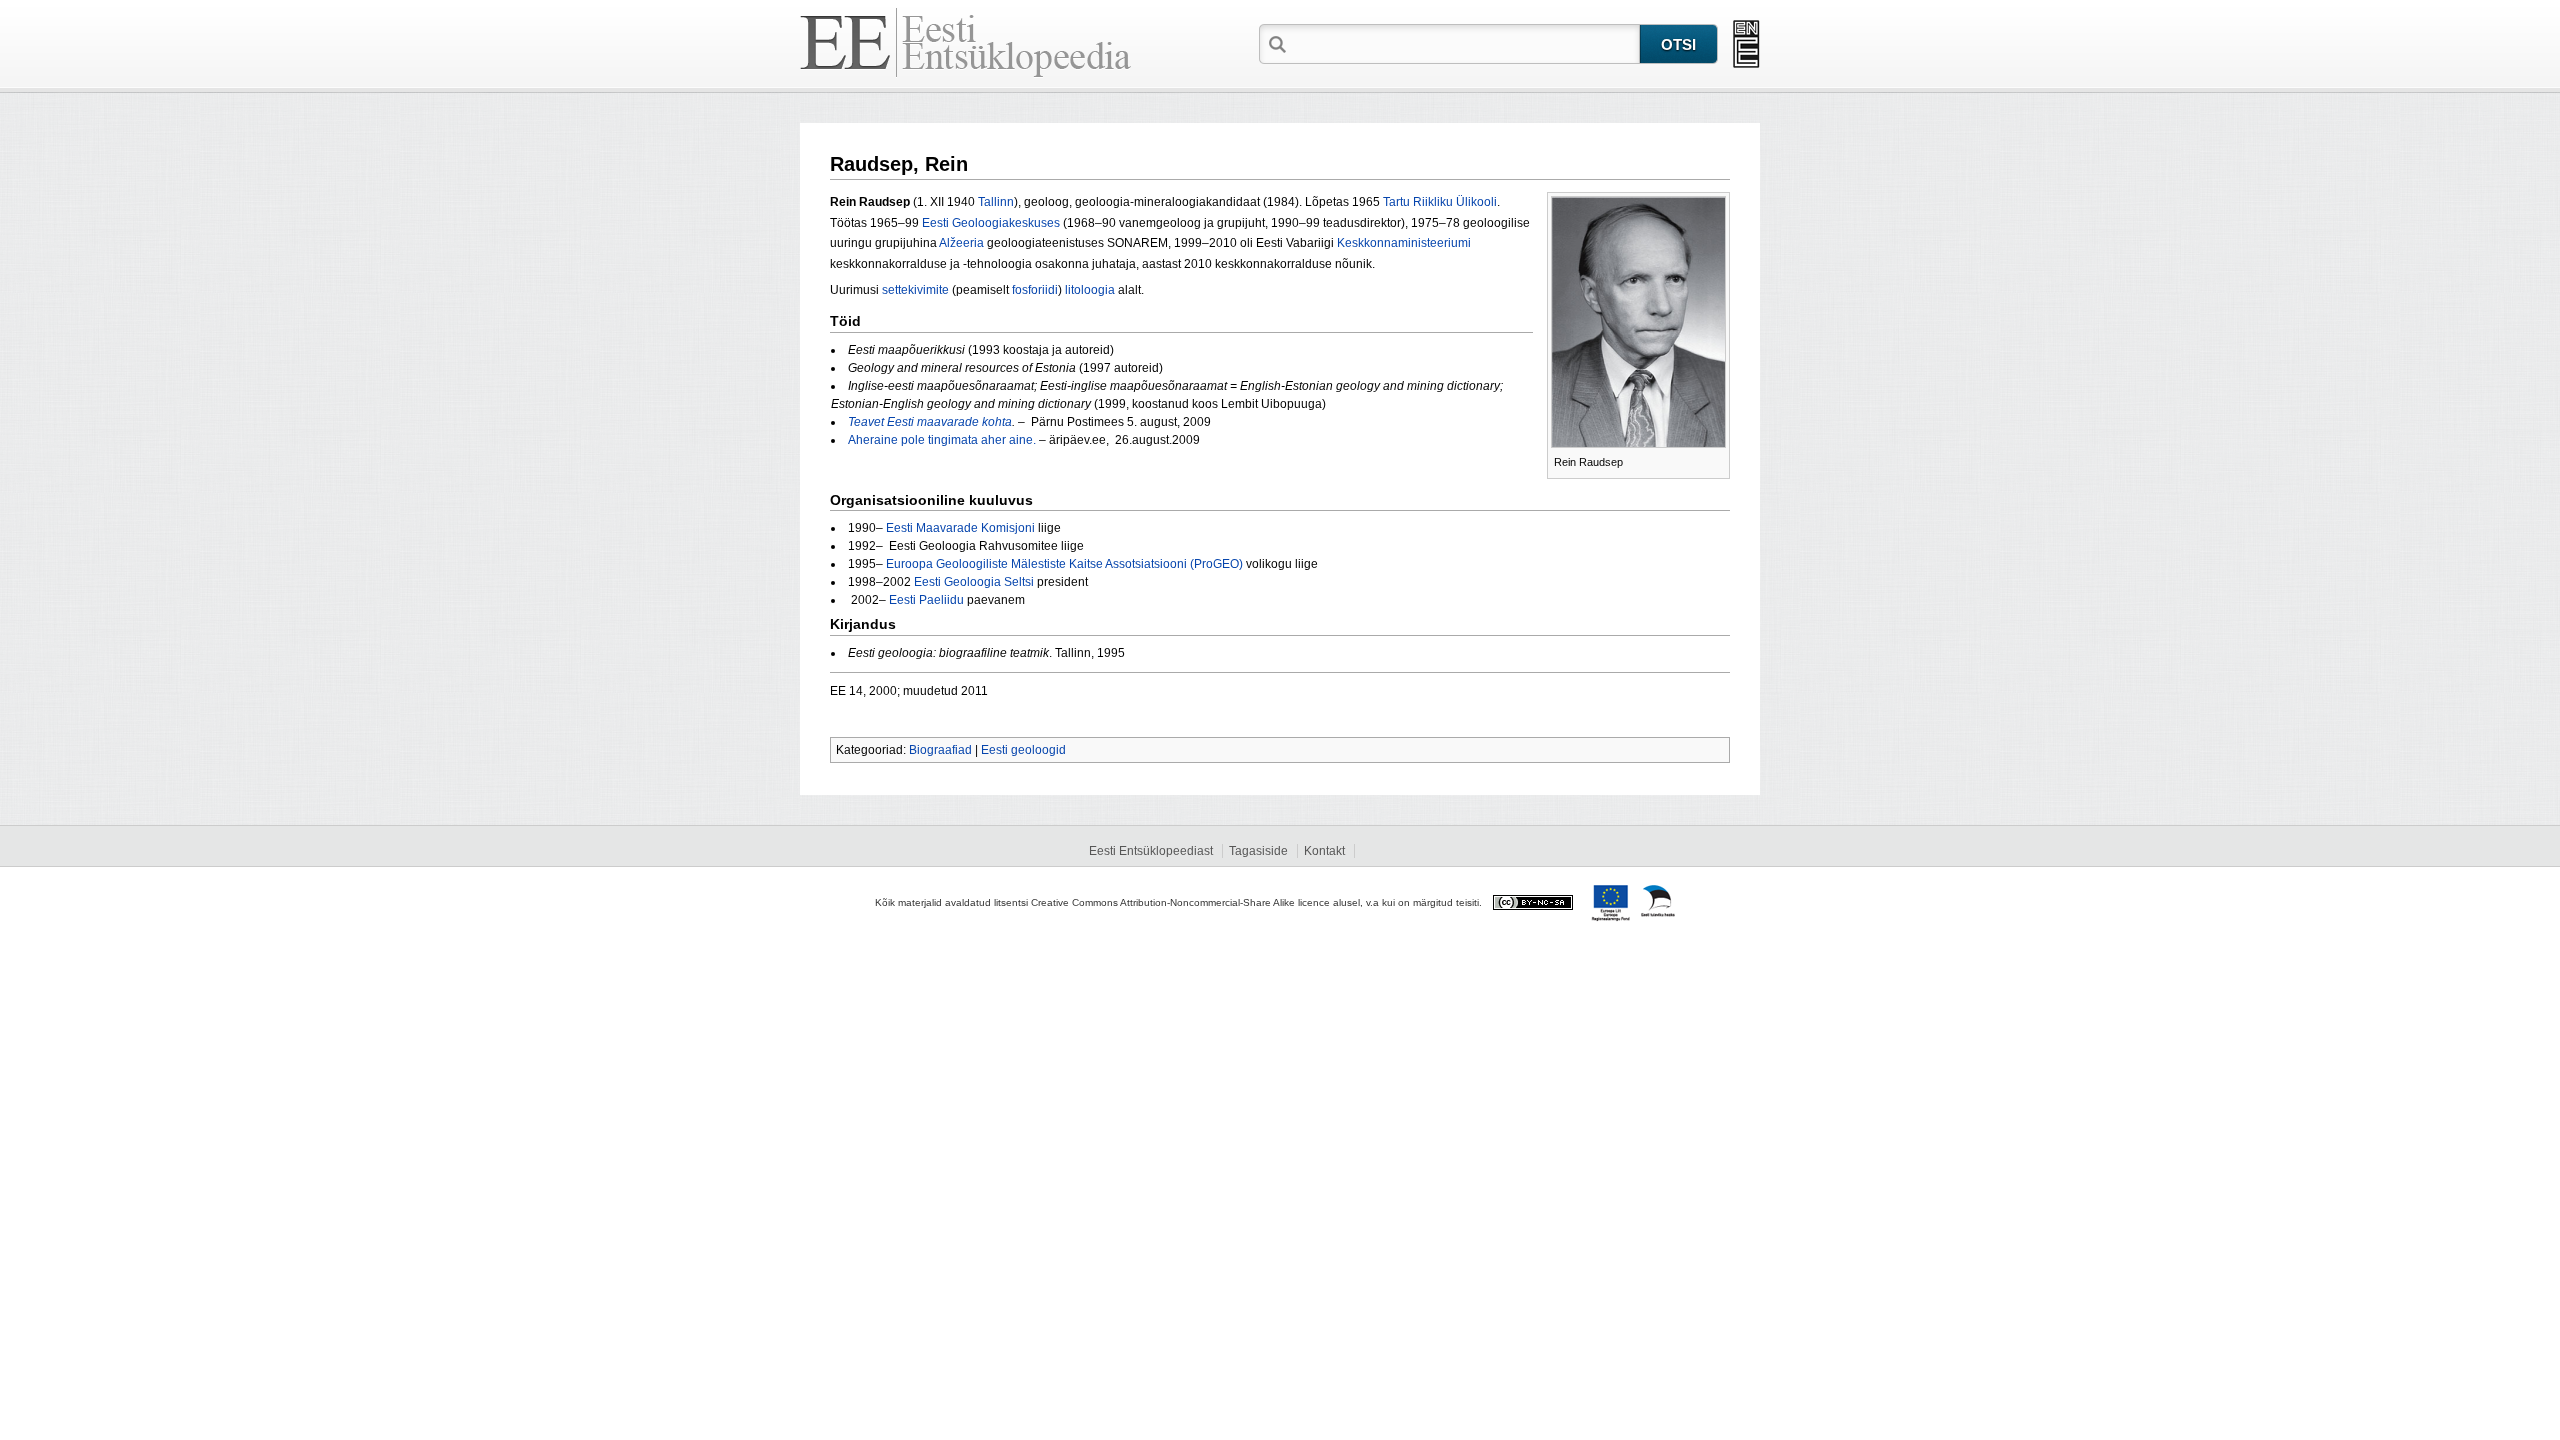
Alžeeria (961, 243)
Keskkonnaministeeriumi (1404, 243)
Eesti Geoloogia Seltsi (974, 582)
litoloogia (1090, 290)
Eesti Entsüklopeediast (1151, 851)
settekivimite (915, 290)
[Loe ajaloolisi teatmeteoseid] (1746, 44)
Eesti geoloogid (1023, 750)
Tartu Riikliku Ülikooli (1440, 202)
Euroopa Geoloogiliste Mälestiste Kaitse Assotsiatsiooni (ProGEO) (1064, 564)
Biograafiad (940, 750)
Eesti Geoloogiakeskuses (991, 223)
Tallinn (996, 202)
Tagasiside (1258, 851)
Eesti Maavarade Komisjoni (960, 528)
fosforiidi (1035, 290)
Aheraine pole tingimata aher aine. (942, 440)
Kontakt (1324, 851)
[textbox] (1465, 43)
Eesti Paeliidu (926, 600)
